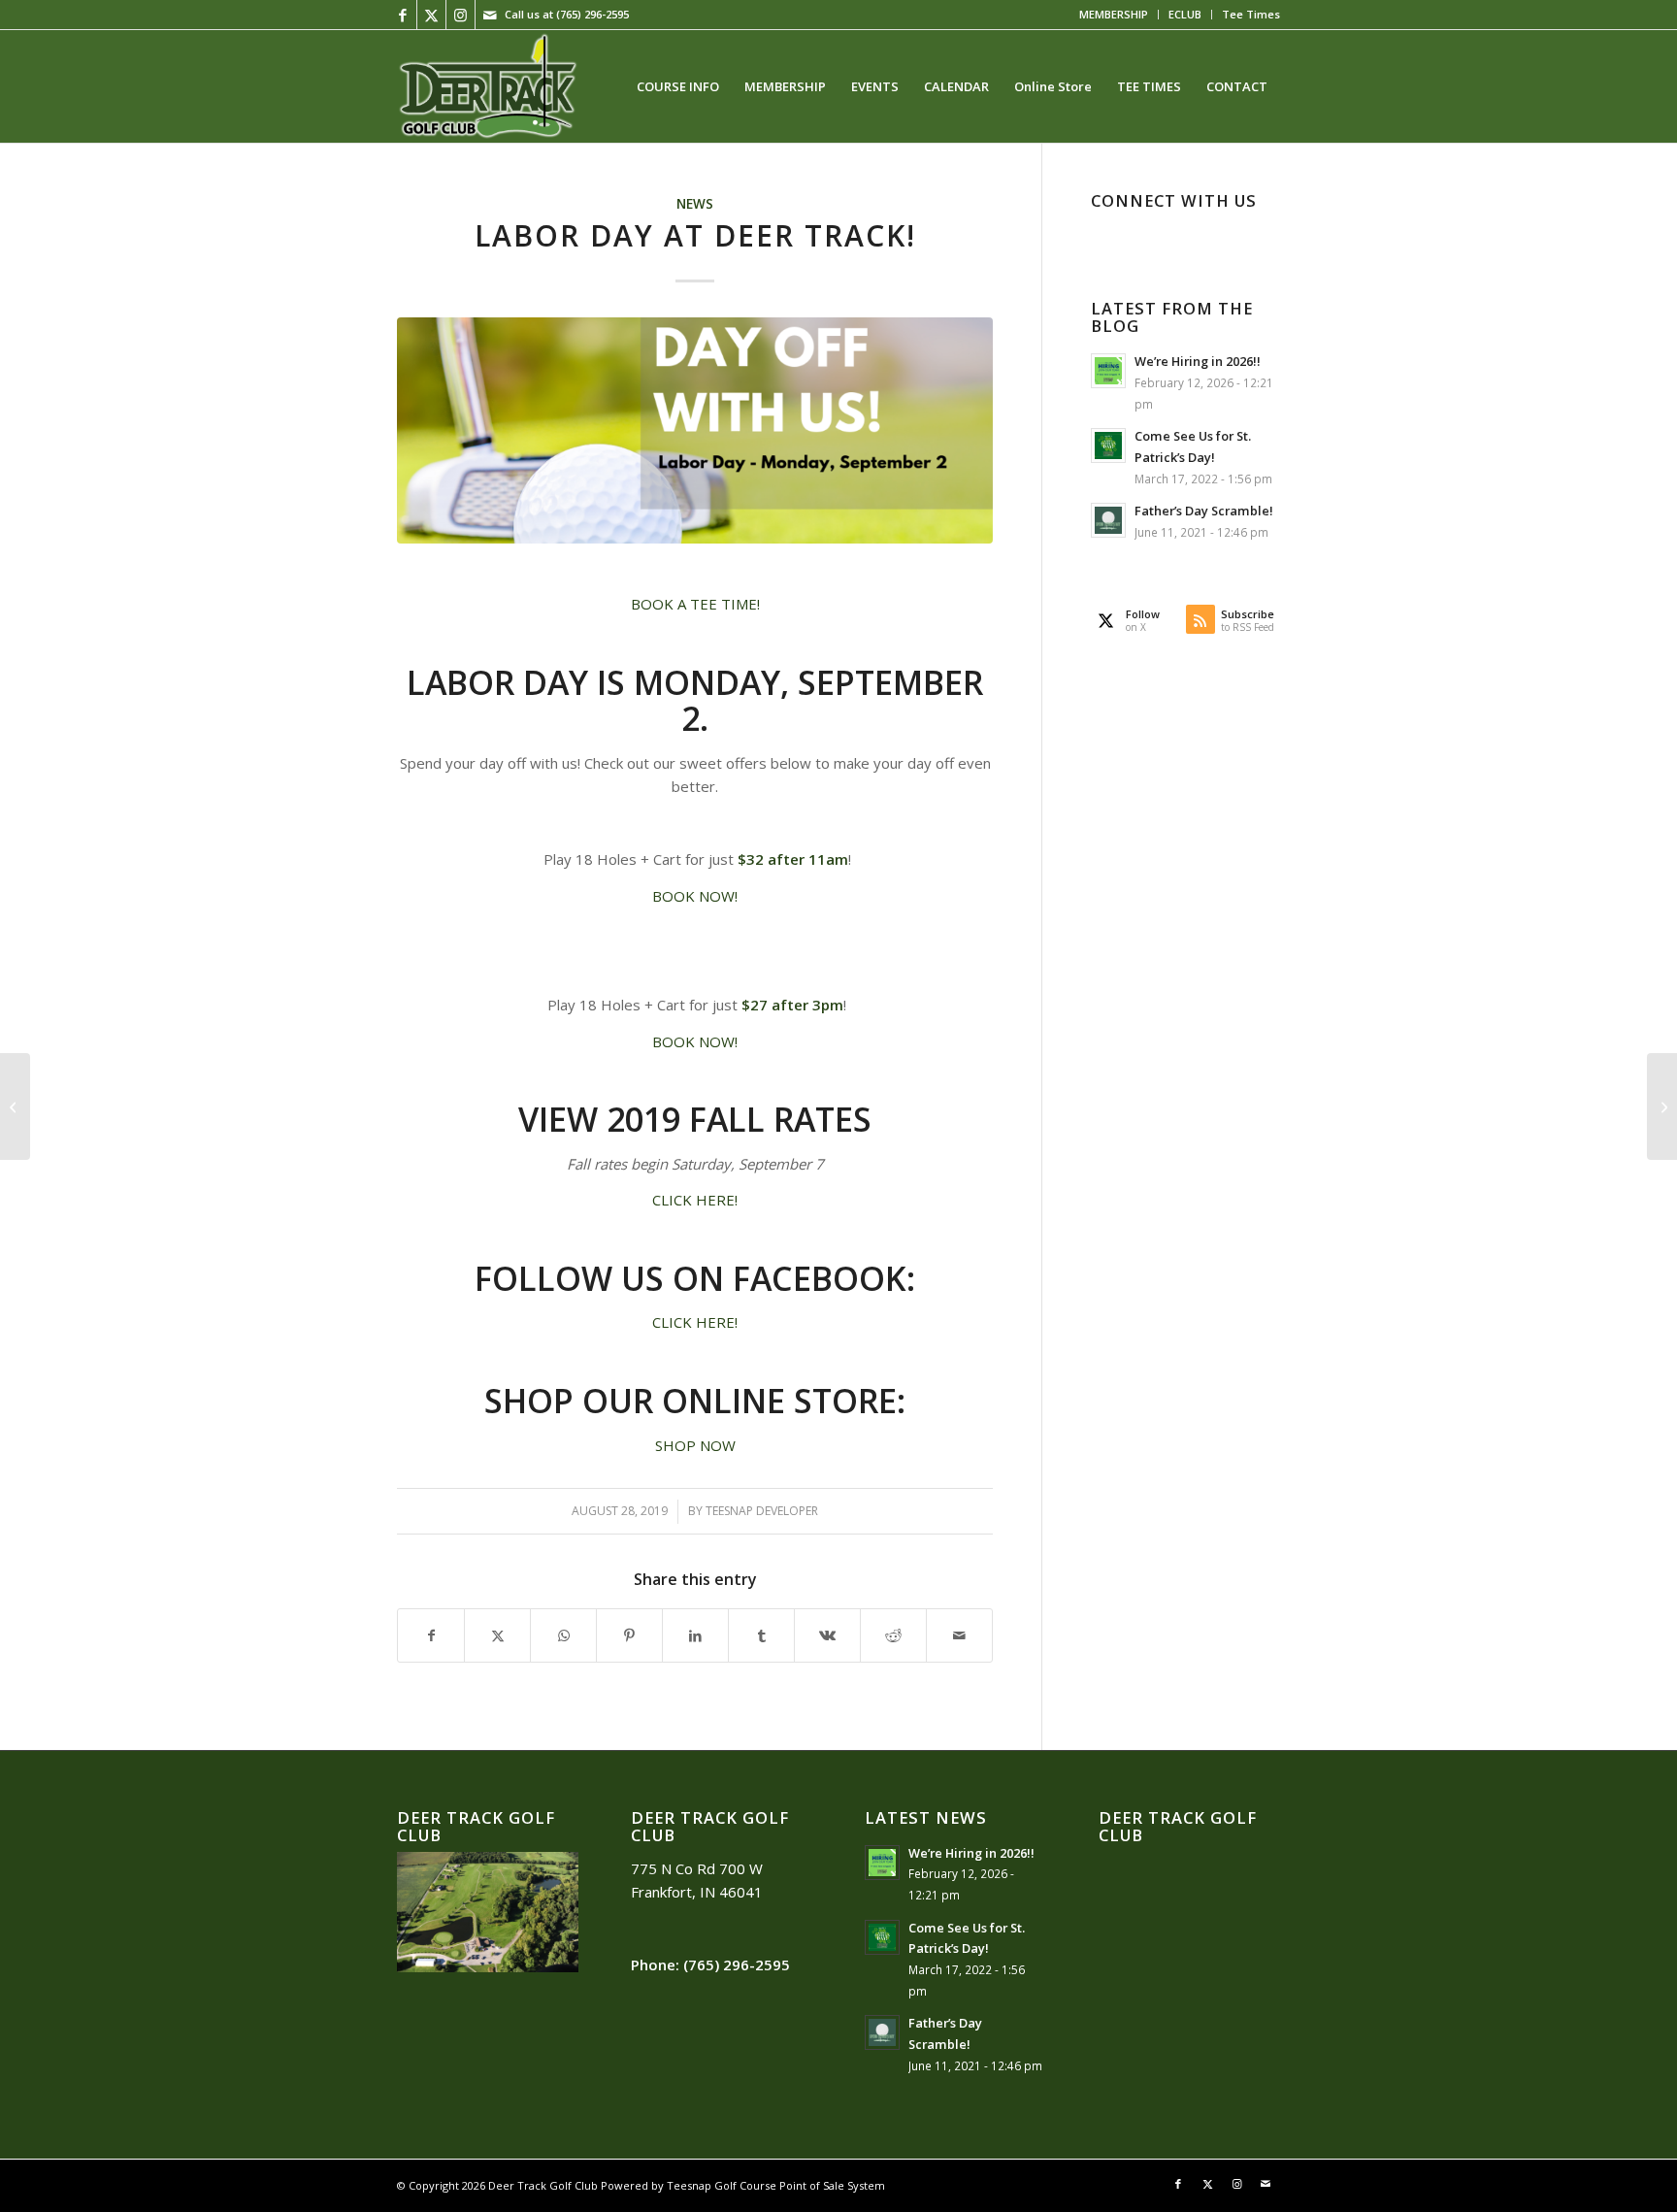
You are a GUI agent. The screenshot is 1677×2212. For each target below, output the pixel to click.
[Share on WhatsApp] (563, 1636)
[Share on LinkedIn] (695, 1636)
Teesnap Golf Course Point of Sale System (776, 2185)
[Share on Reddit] (893, 1636)
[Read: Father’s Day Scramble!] (1108, 520)
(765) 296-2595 (592, 14)
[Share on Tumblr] (761, 1636)
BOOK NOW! (695, 896)
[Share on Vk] (827, 1636)
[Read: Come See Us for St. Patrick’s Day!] (1108, 446)
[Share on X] (497, 1636)
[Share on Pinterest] (629, 1636)
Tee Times (1251, 14)
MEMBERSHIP (1114, 14)
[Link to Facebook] (402, 15)
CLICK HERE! (695, 1200)
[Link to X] (431, 15)
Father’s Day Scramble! (1204, 511)
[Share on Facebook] (431, 1636)
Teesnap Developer (762, 1511)
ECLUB (1185, 14)
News (695, 204)
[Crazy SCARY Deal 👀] (1662, 1106)
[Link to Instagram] (460, 15)
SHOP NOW (695, 1445)
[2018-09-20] (487, 86)
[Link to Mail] (490, 15)
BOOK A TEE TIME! (695, 604)
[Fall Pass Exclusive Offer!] (15, 1106)
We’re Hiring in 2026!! (1198, 361)
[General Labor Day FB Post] (695, 430)
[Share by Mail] (959, 1636)
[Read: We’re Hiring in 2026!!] (1108, 371)
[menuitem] (1114, 15)
